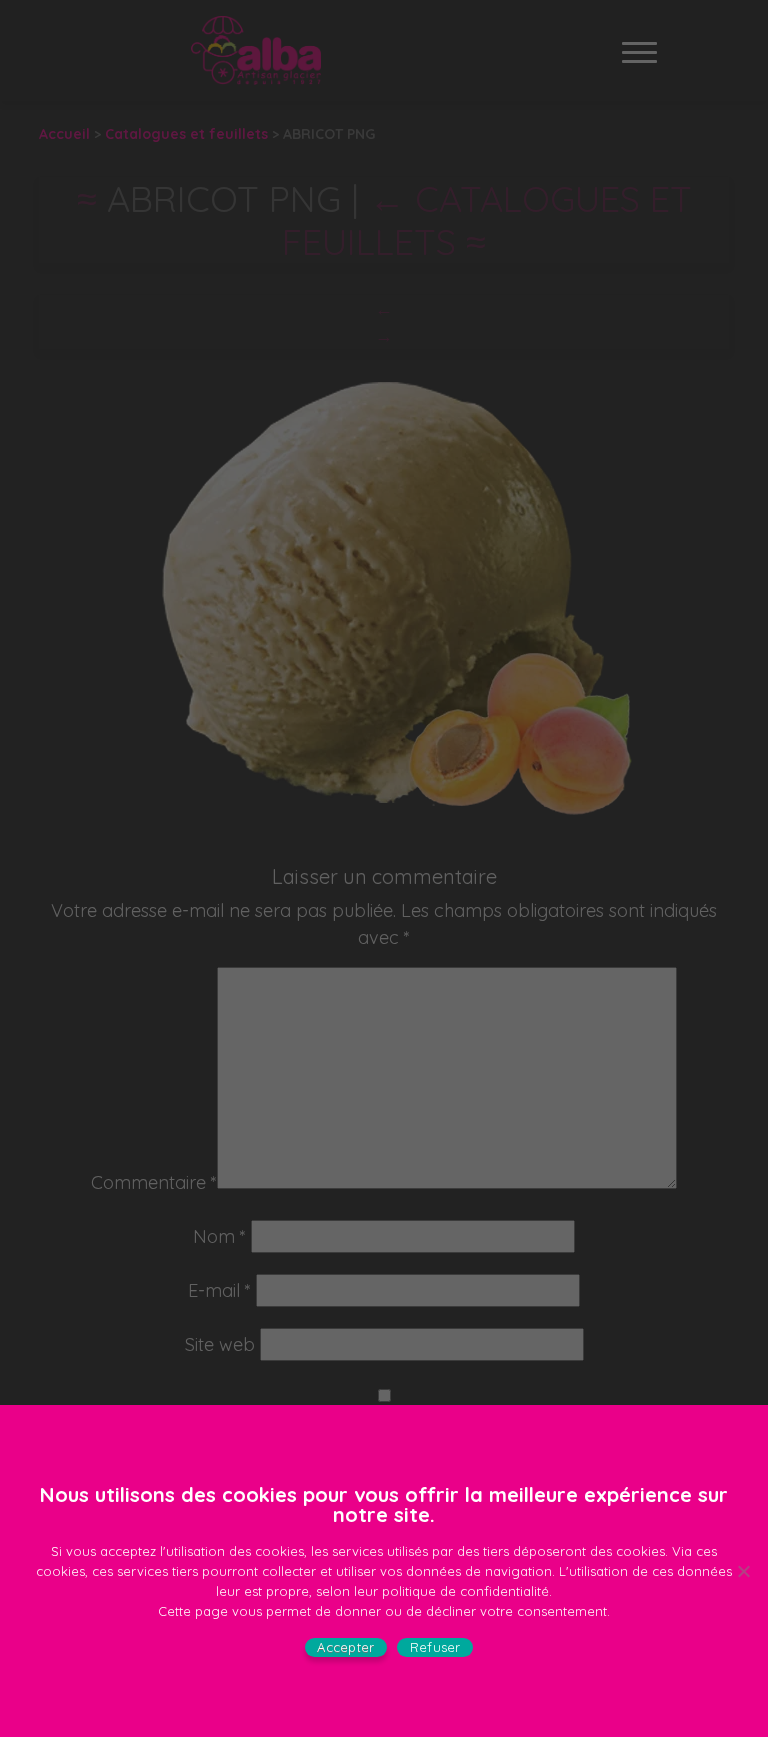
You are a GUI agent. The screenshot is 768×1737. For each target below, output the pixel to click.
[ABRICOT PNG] (384, 597)
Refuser (435, 1647)
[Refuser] (743, 1571)
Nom (219, 1236)
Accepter (345, 1647)
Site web (220, 1344)
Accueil (64, 134)
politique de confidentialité (465, 1591)
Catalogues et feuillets (186, 134)
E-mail (219, 1290)
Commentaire (154, 1182)
